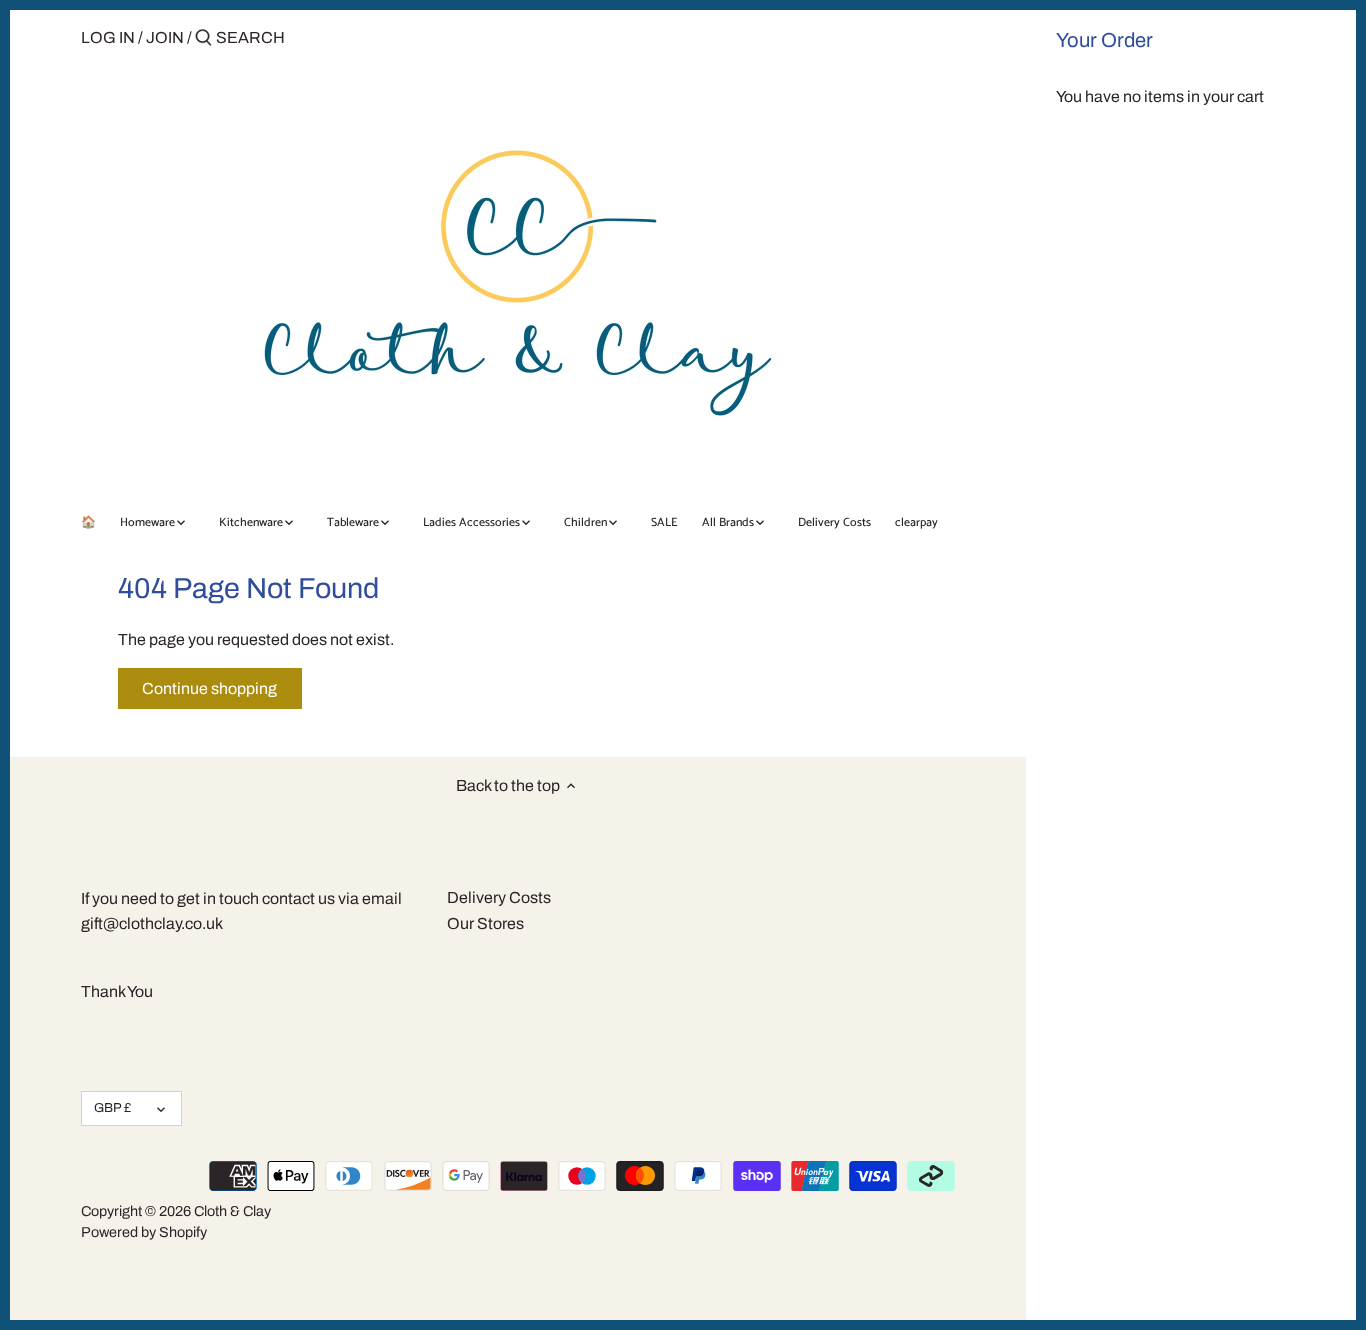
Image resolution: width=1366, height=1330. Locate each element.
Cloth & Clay (232, 1211)
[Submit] (203, 39)
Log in (108, 37)
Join (165, 37)
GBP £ (112, 1108)
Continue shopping (209, 688)
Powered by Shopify (144, 1232)
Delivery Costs (499, 897)
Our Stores (485, 923)
